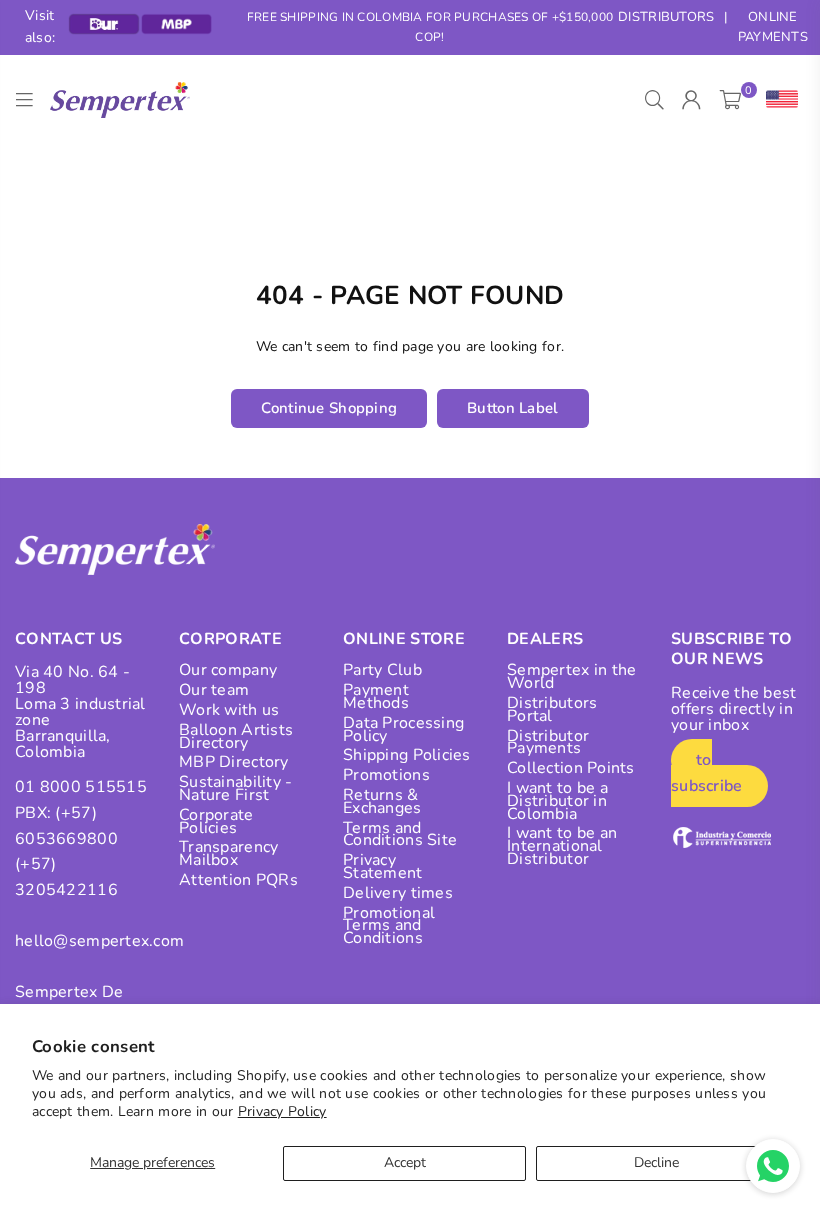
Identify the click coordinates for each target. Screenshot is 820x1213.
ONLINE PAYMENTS (773, 27)
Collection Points (571, 768)
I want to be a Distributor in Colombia (557, 801)
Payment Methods (376, 696)
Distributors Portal (552, 709)
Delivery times (398, 893)
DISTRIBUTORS (666, 17)
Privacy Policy (282, 1111)
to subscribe (707, 773)
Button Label (512, 408)
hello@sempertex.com (99, 941)
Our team (214, 690)
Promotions (386, 775)
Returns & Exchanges (382, 801)
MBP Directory (234, 762)
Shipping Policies (407, 755)
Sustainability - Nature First (235, 788)
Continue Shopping (329, 408)
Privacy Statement (383, 866)
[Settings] (777, 100)
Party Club (382, 670)
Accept (405, 1162)
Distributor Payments (548, 742)
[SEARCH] (654, 100)
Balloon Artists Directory (236, 736)
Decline (656, 1162)
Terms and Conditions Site (400, 834)
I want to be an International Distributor (562, 846)
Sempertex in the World (571, 676)
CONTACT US (68, 639)
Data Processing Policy (403, 729)
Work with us (229, 710)
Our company (228, 670)
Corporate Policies (216, 821)
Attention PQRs (238, 880)
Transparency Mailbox (228, 853)
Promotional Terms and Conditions (389, 926)
